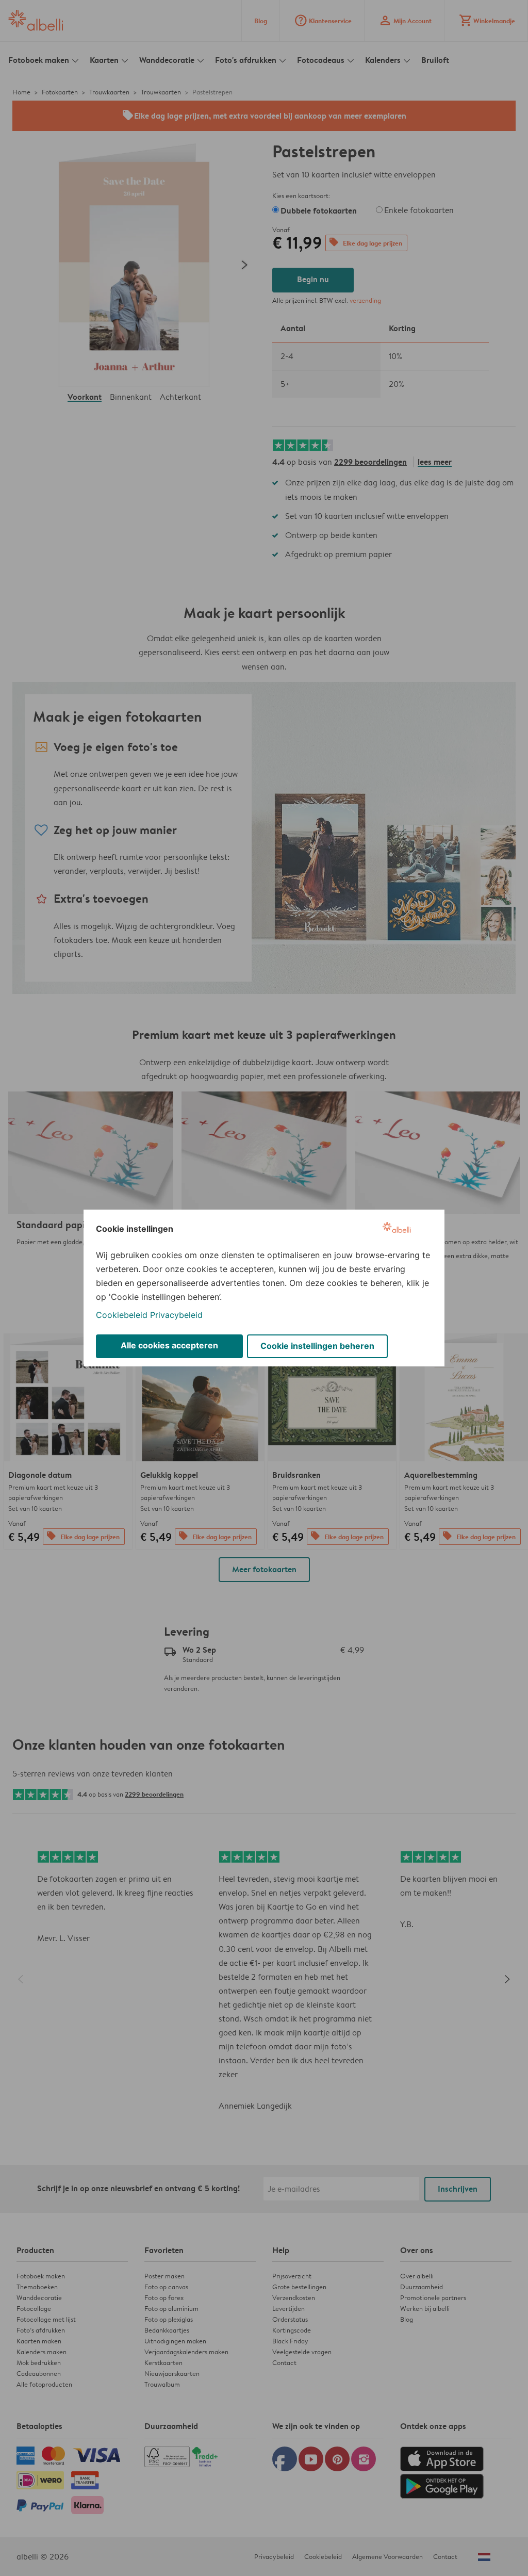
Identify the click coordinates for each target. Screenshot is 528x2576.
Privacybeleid (176, 1315)
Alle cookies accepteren (169, 1345)
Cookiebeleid (122, 1315)
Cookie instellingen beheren (317, 1346)
